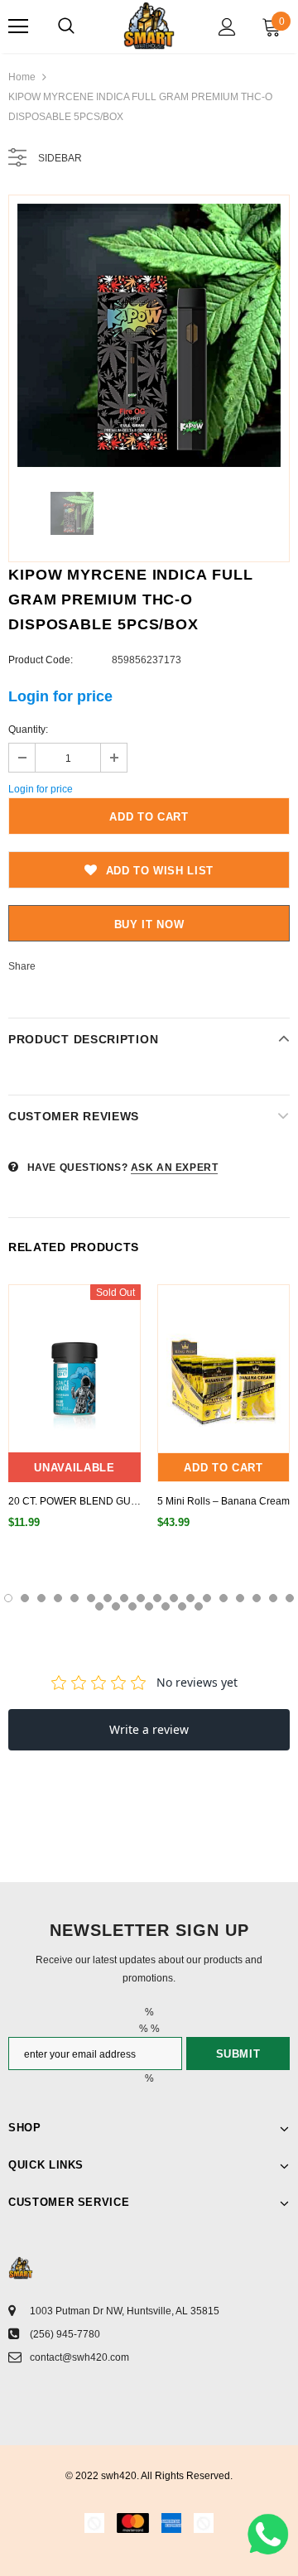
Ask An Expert (175, 1168)
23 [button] (166, 1606)
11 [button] (174, 1598)
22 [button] (149, 1606)
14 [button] (223, 1598)
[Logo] (149, 26)
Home (22, 77)
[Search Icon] (66, 26)
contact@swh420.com (79, 2357)
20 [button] (116, 1606)
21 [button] (132, 1606)
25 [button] (199, 1606)
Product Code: (41, 660)
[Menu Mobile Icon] (18, 26)
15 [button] (240, 1598)
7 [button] (108, 1598)
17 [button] (273, 1598)
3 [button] (41, 1598)
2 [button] (25, 1598)
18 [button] (290, 1598)
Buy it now (149, 924)
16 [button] (257, 1598)
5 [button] (74, 1598)
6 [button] (91, 1598)
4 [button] (58, 1598)
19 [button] (99, 1606)
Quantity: (28, 729)
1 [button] (8, 1598)
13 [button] (207, 1598)
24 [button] (182, 1606)
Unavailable (74, 1468)
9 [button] (141, 1598)
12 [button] (190, 1598)
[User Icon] (227, 27)
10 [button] (157, 1598)
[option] (149, 335)
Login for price (60, 696)
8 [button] (124, 1598)
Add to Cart (223, 1468)
